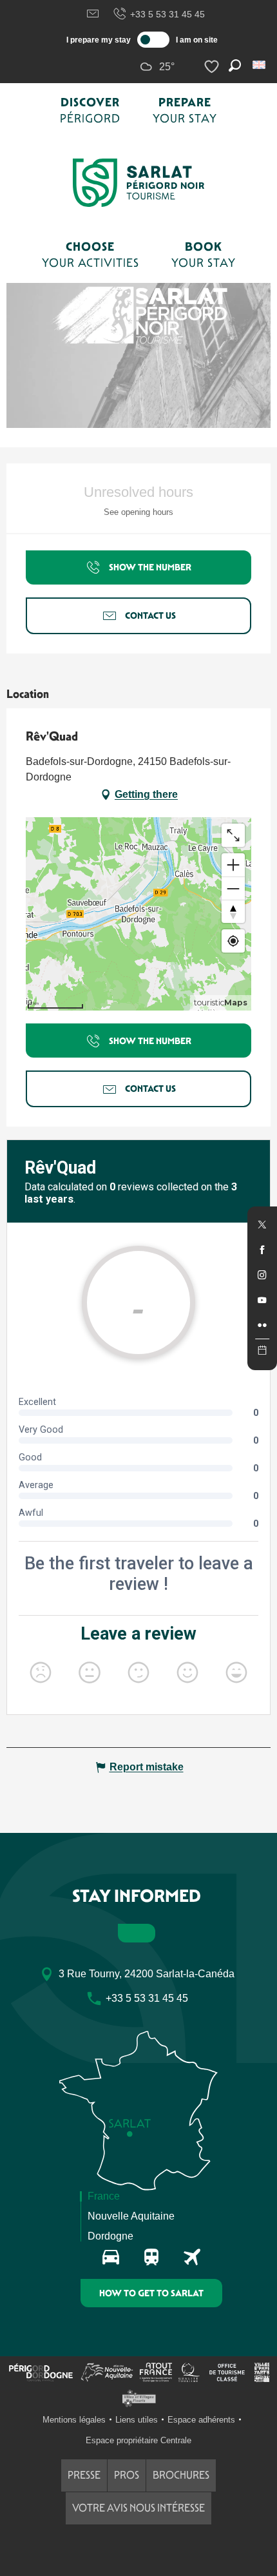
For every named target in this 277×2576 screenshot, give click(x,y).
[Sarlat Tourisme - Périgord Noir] (138, 183)
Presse (84, 2475)
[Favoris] (213, 67)
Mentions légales (74, 2420)
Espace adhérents (201, 2420)
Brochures (181, 2475)
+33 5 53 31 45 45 (167, 14)
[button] (260, 65)
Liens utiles (137, 2420)
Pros (127, 2475)
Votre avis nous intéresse (138, 2508)
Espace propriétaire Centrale (138, 2440)
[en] (260, 65)
